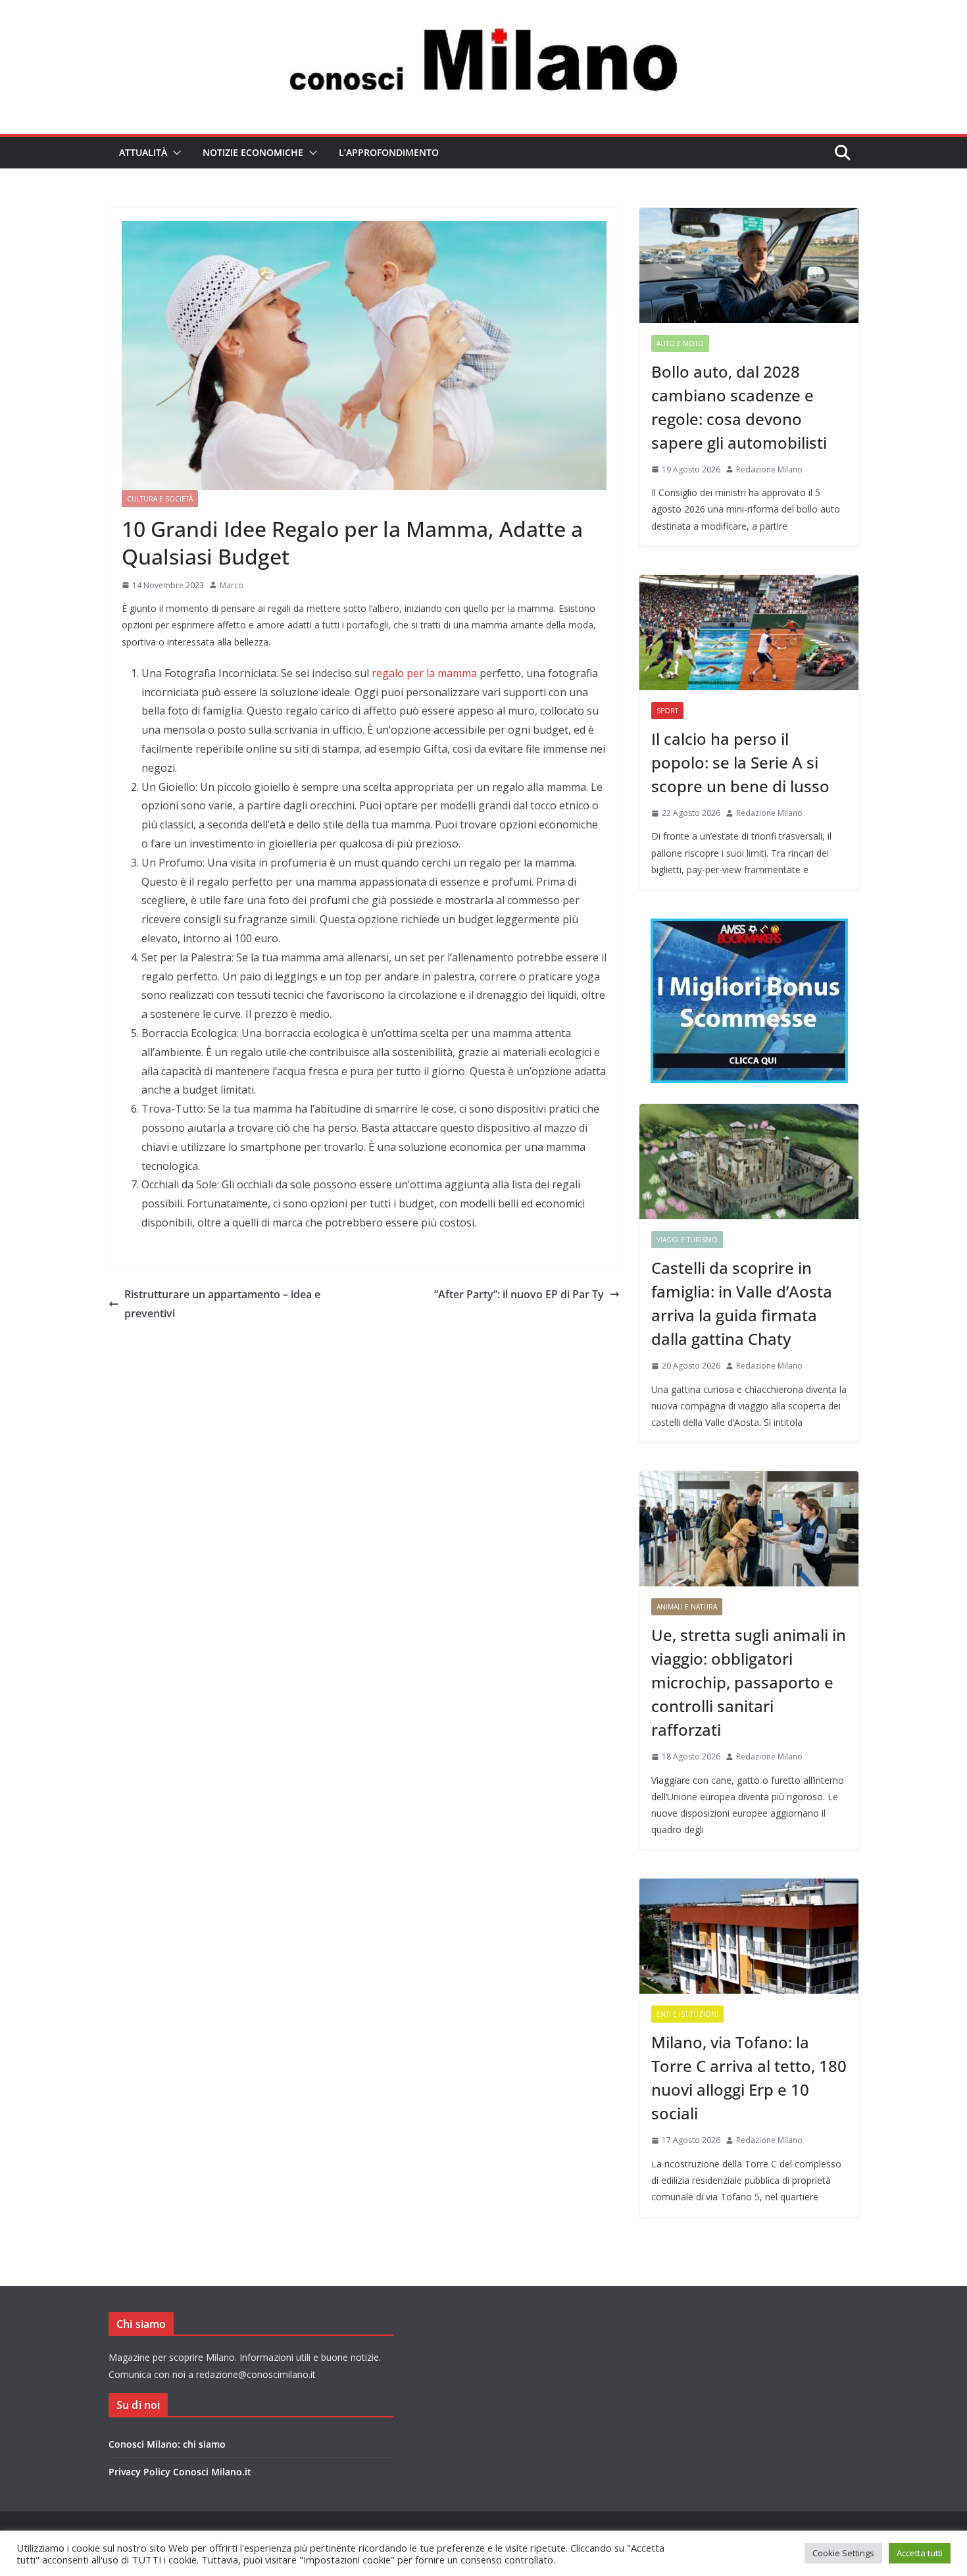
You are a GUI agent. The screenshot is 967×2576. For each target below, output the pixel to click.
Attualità (143, 152)
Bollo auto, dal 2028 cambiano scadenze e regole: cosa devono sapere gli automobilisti (739, 407)
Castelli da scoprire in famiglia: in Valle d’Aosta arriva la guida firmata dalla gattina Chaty (742, 1303)
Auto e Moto (680, 343)
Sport (667, 711)
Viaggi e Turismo (687, 1240)
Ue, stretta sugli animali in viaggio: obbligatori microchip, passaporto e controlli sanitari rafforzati (749, 1682)
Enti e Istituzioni (687, 2014)
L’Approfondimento (389, 152)
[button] (174, 153)
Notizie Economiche (253, 152)
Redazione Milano (769, 469)
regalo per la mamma (424, 673)
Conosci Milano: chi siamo (167, 2444)
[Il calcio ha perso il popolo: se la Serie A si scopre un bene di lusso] (749, 633)
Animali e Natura (687, 1607)
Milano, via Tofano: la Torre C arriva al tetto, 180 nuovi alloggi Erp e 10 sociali (749, 2078)
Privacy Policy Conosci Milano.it (180, 2472)
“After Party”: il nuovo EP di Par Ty (519, 1294)
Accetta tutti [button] (920, 2553)
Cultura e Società (160, 499)
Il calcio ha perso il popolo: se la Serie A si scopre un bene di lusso (740, 762)
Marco (232, 585)
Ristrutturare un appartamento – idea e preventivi (222, 1304)
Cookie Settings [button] (843, 2553)
